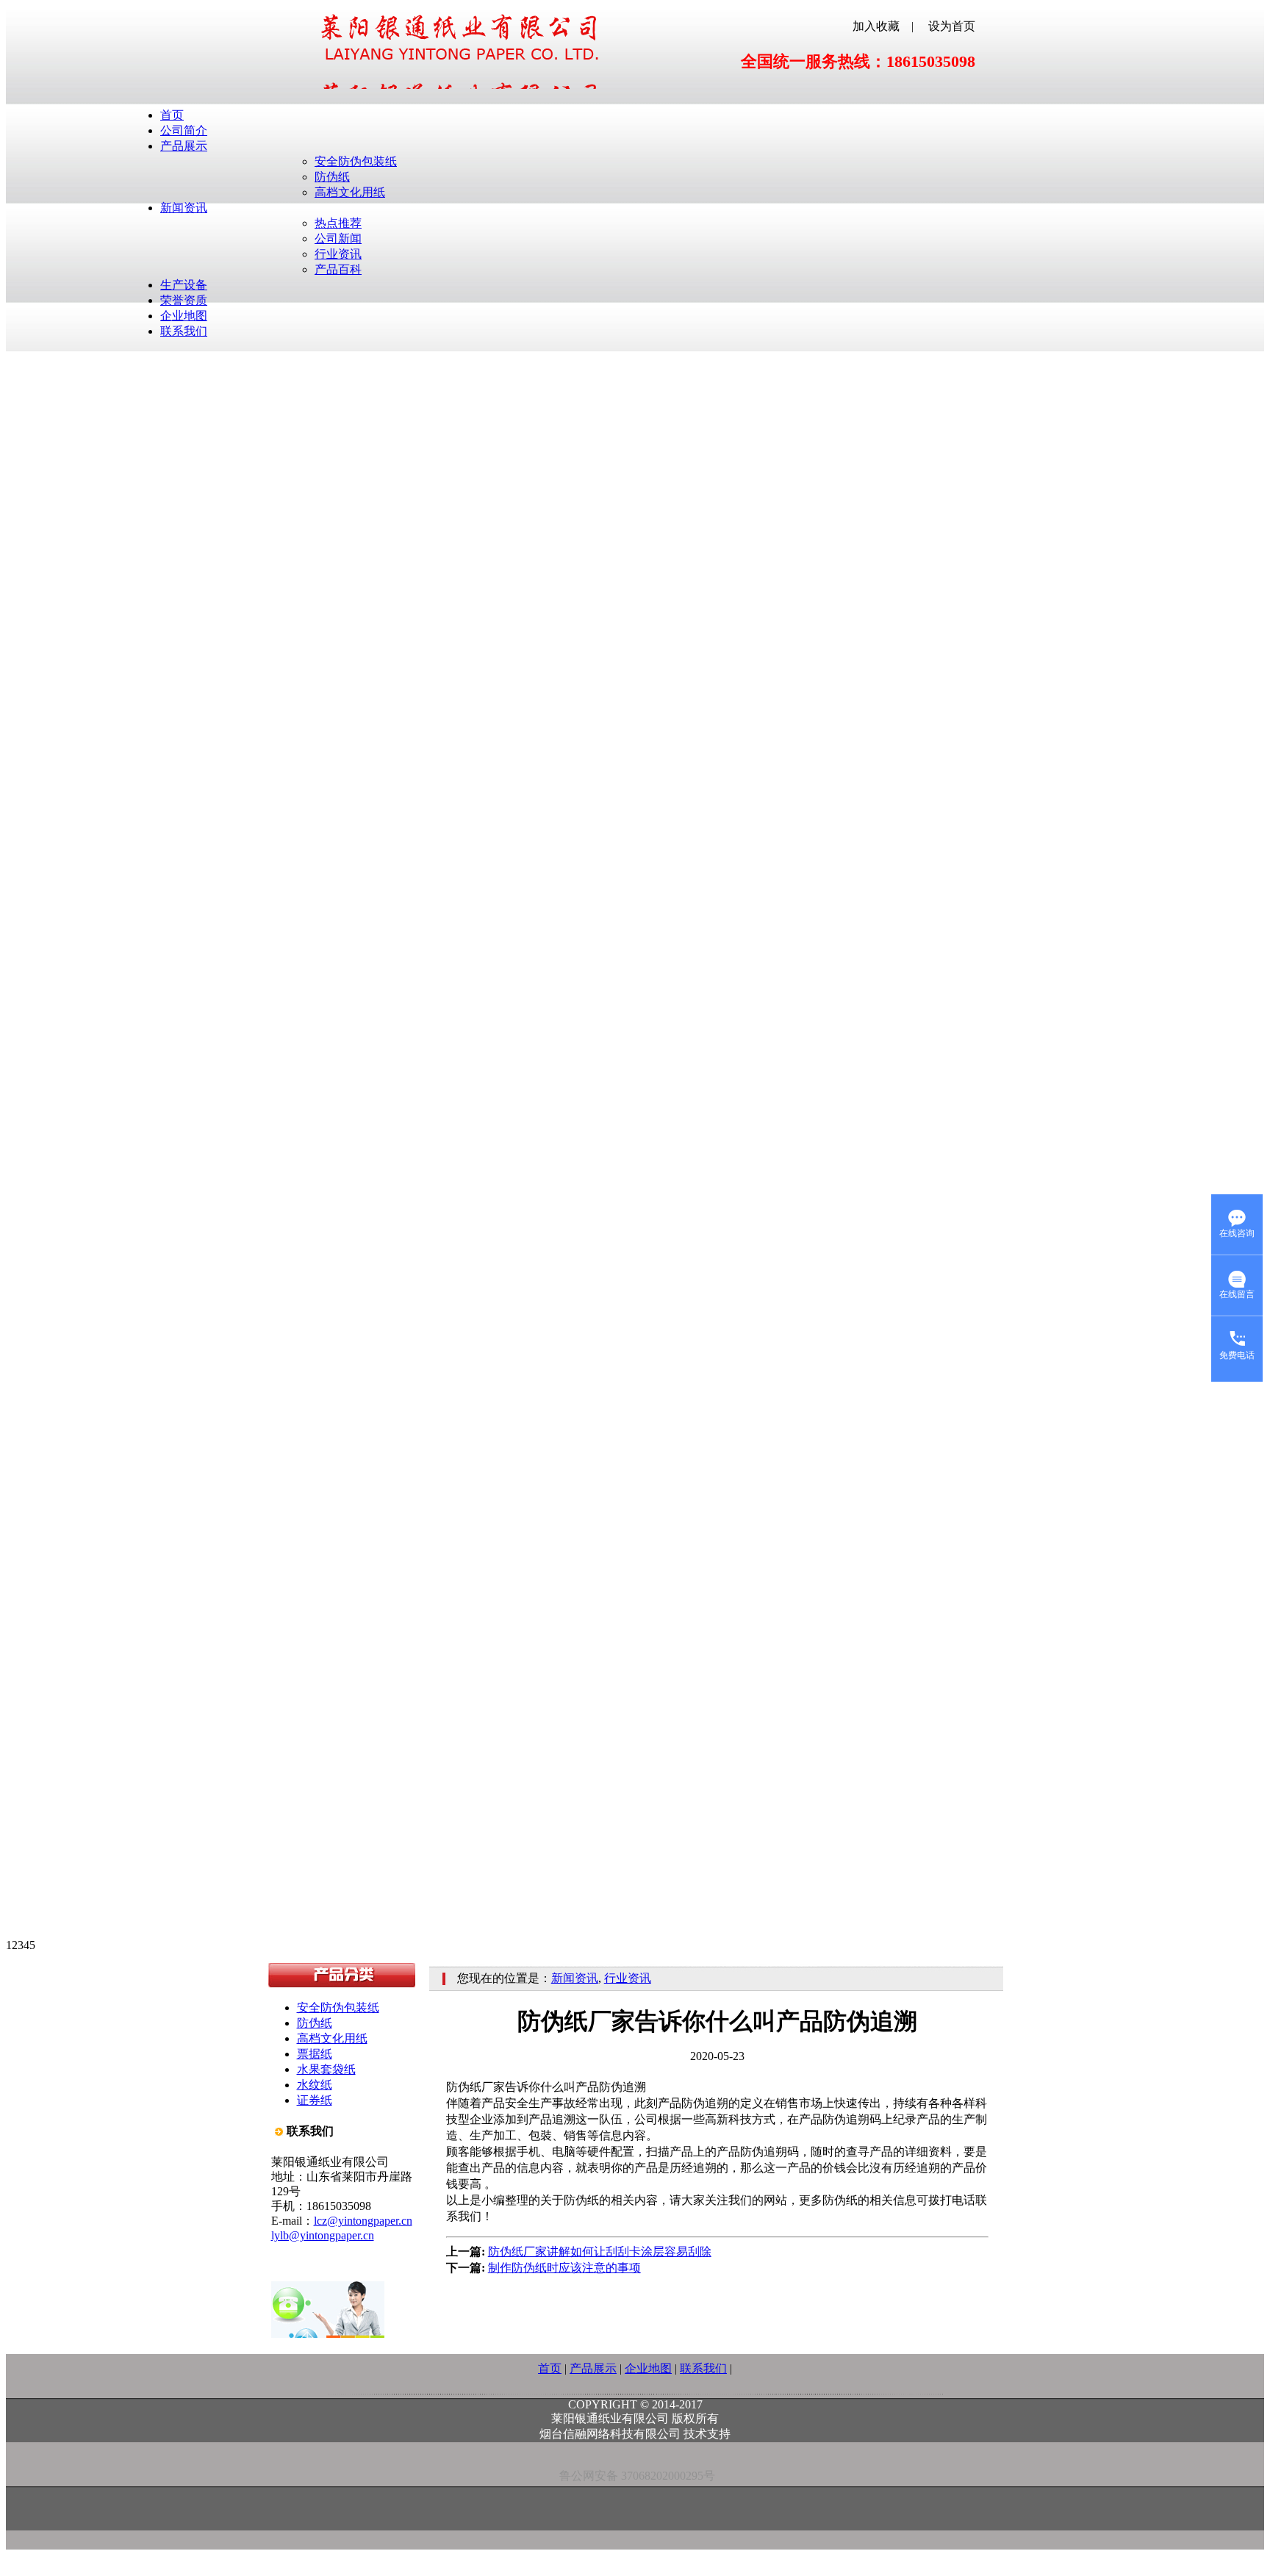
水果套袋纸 (326, 2069)
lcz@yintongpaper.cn (363, 2221)
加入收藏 (876, 26)
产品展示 (184, 146)
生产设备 (184, 285)
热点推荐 (338, 223)
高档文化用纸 (350, 192)
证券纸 (315, 2100)
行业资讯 (338, 254)
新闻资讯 (184, 208)
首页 (172, 115)
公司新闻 (338, 238)
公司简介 (184, 130)
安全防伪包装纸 (356, 161)
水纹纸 (315, 2085)
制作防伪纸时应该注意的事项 (564, 2268)
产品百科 (338, 269)
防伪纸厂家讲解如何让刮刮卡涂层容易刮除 (600, 2252)
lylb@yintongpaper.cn (323, 2235)
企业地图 (184, 316)
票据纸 (315, 2054)
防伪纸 (332, 177)
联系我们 (184, 331)
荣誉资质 (184, 300)
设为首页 (952, 26)
